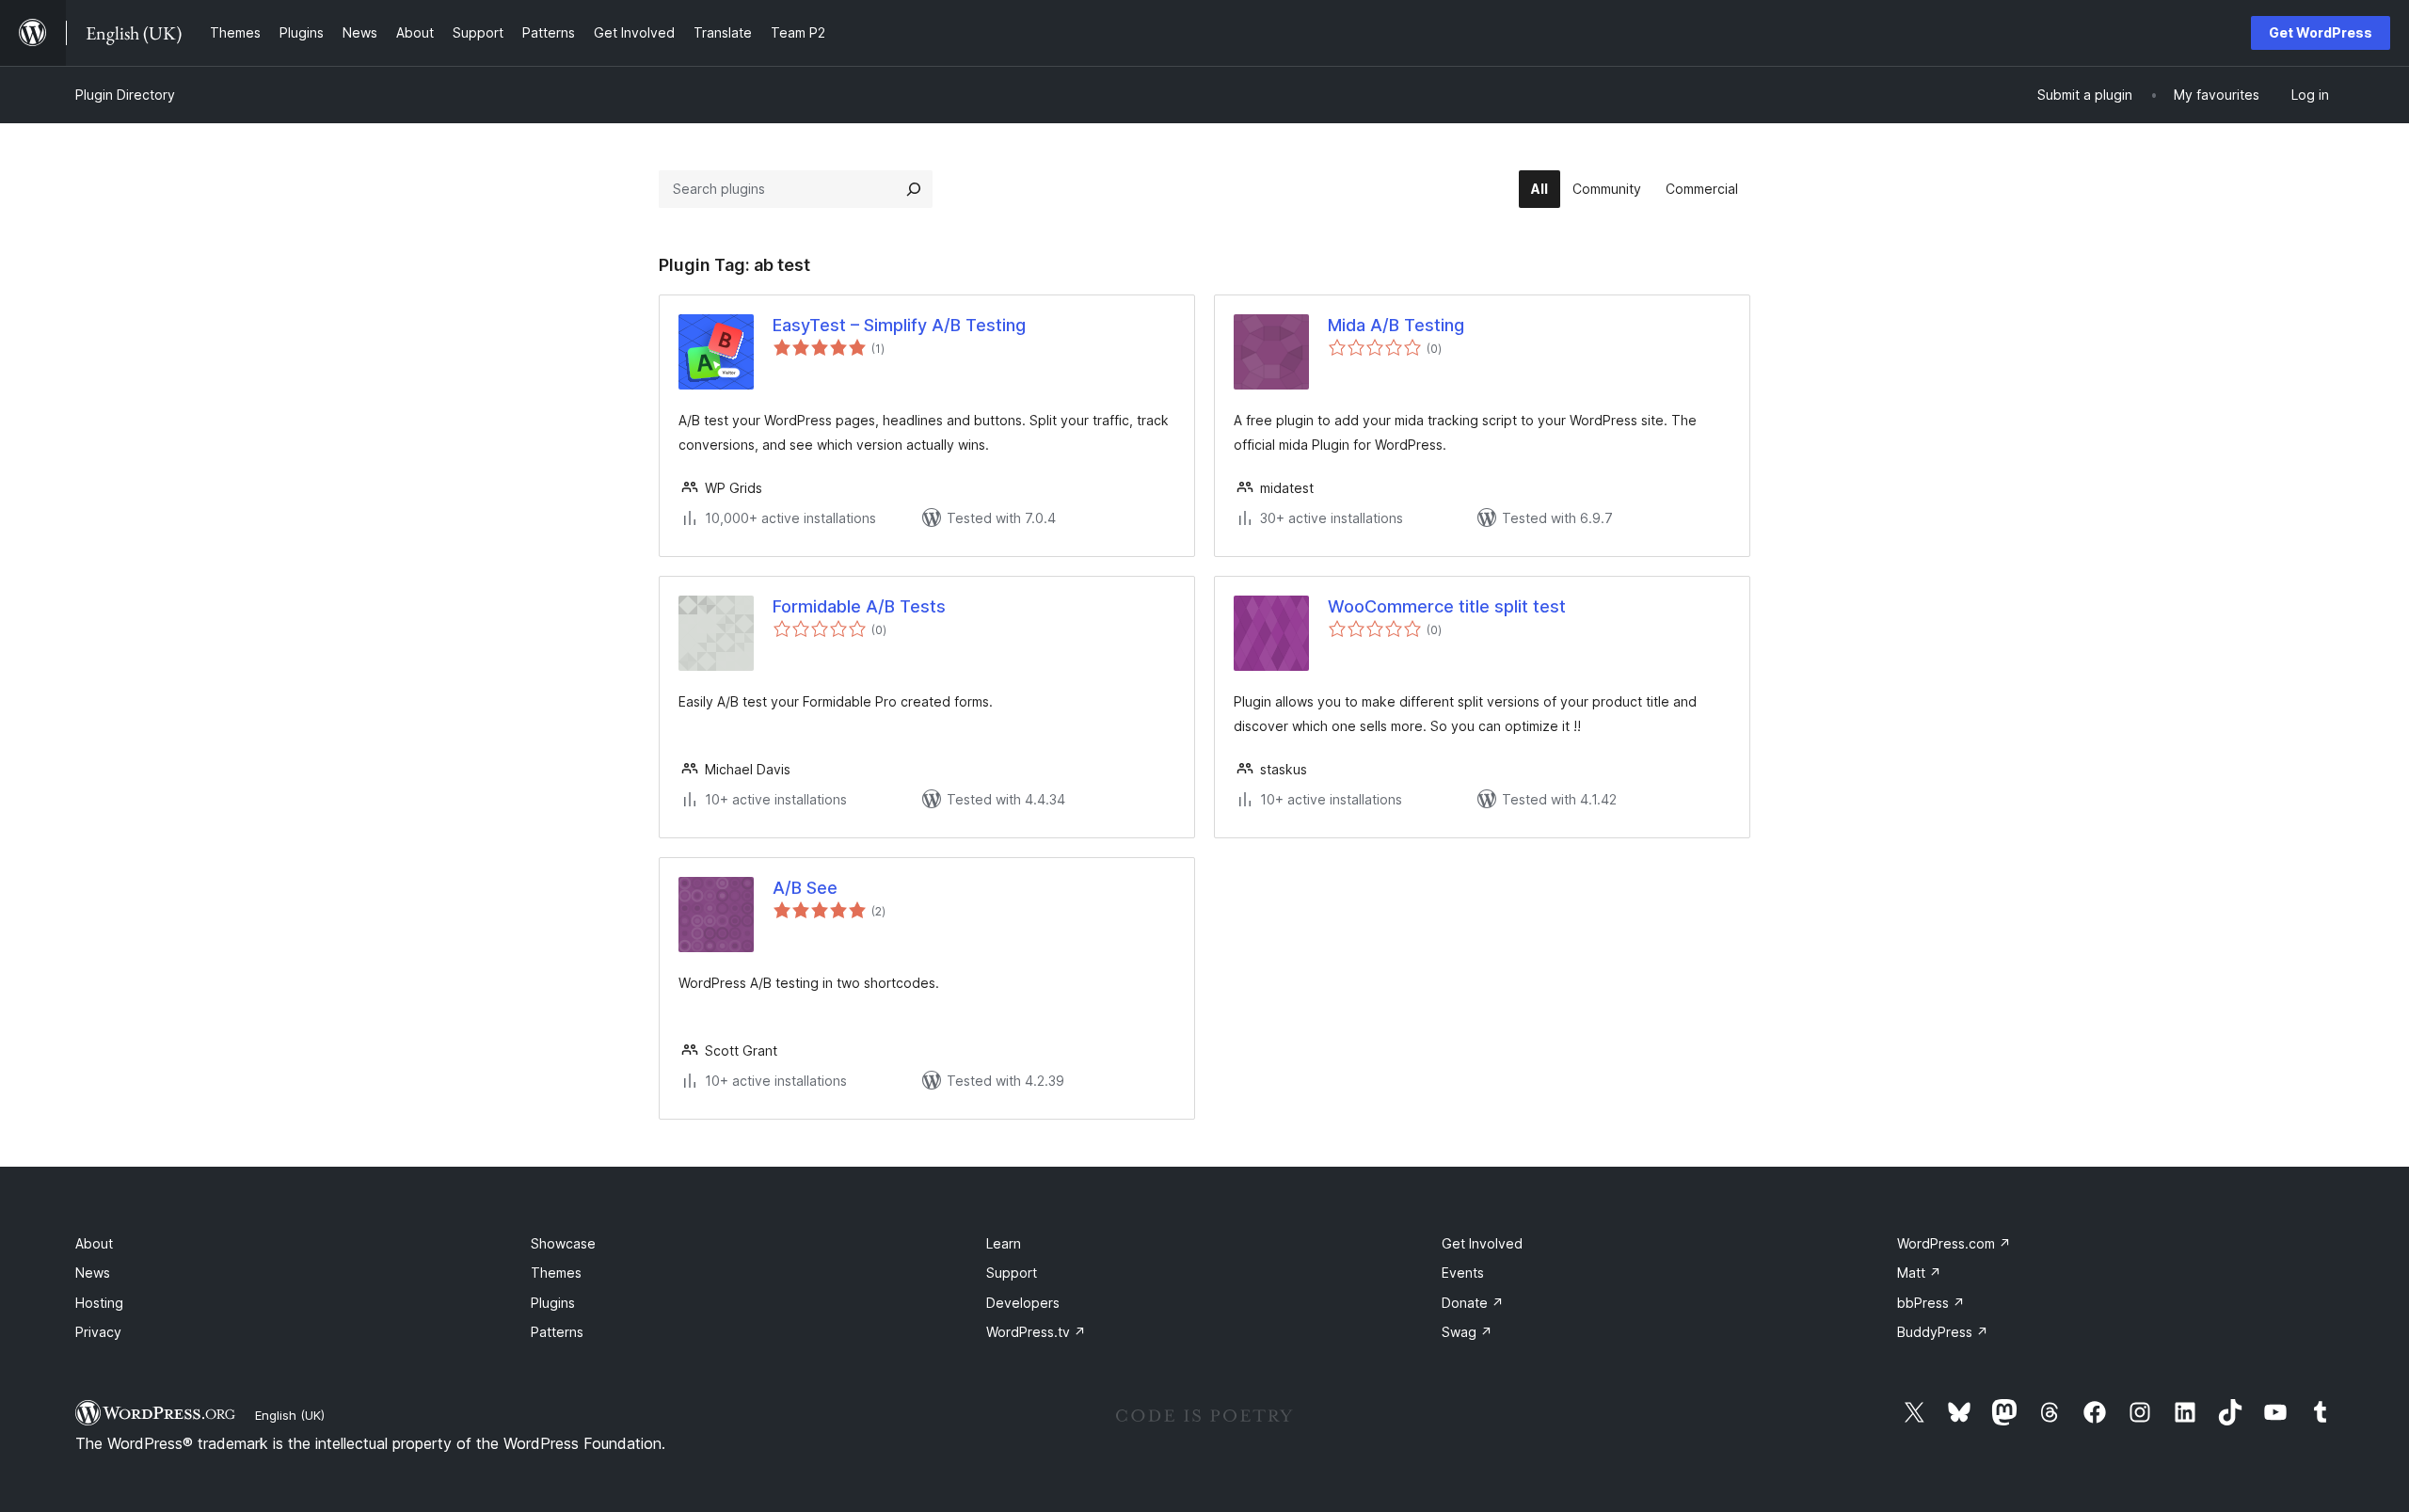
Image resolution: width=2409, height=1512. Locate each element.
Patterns (557, 1332)
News (93, 1273)
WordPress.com (1954, 1243)
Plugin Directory (125, 95)
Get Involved (1482, 1243)
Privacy (98, 1332)
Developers (1023, 1303)
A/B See (805, 888)
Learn (1004, 1243)
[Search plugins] (914, 189)
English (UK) (290, 1415)
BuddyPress (1943, 1332)
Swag (1467, 1332)
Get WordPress (2321, 32)
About (94, 1243)
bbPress (1931, 1303)
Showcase (563, 1243)
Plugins (553, 1303)
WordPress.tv (1036, 1332)
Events (1463, 1273)
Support (1012, 1273)
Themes (556, 1273)
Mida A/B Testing (1396, 325)
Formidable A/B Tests (859, 606)
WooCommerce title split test (1447, 606)
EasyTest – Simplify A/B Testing (899, 325)
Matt (1919, 1273)
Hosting (99, 1303)
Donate (1473, 1303)
